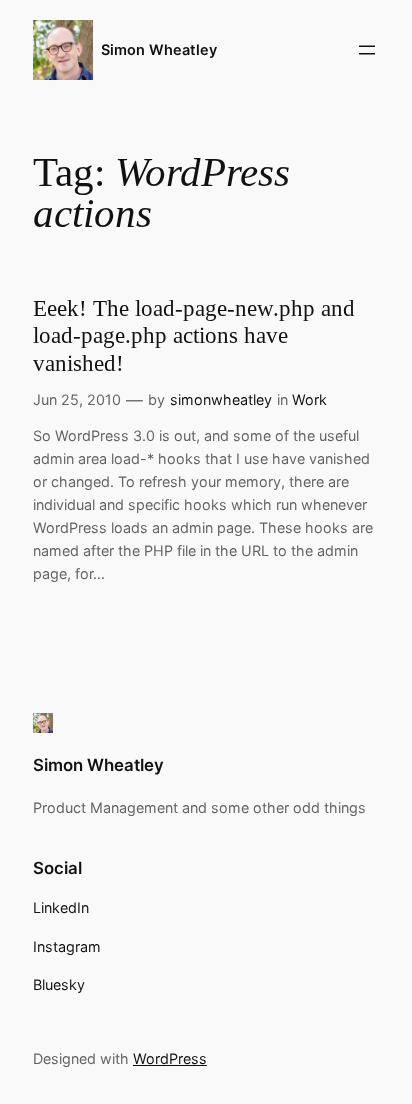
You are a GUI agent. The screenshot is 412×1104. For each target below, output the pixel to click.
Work (309, 399)
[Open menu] (367, 50)
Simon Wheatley (159, 49)
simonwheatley (221, 399)
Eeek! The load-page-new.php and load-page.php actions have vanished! (194, 336)
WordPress (170, 1058)
